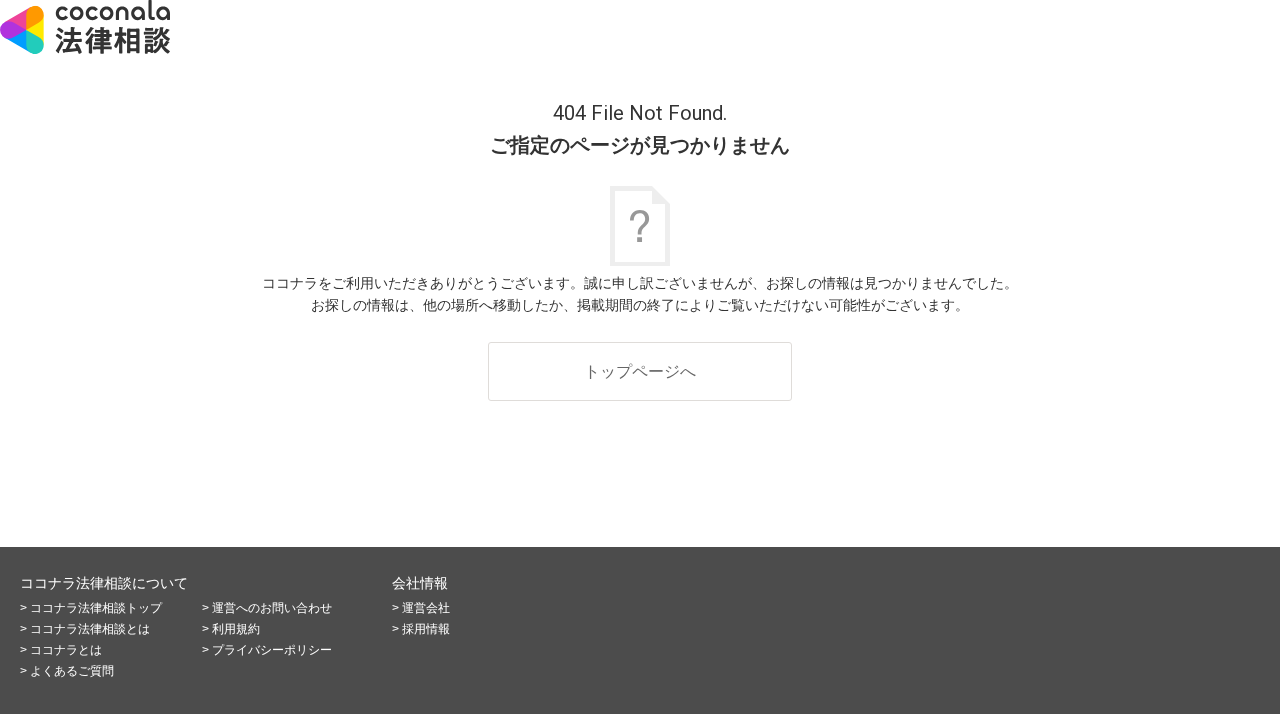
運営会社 (426, 608)
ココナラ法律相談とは (90, 629)
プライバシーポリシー (272, 650)
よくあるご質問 (72, 671)
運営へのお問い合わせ (272, 608)
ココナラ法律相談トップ (96, 608)
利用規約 (236, 629)
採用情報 (426, 629)
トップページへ (640, 371)
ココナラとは (66, 650)
